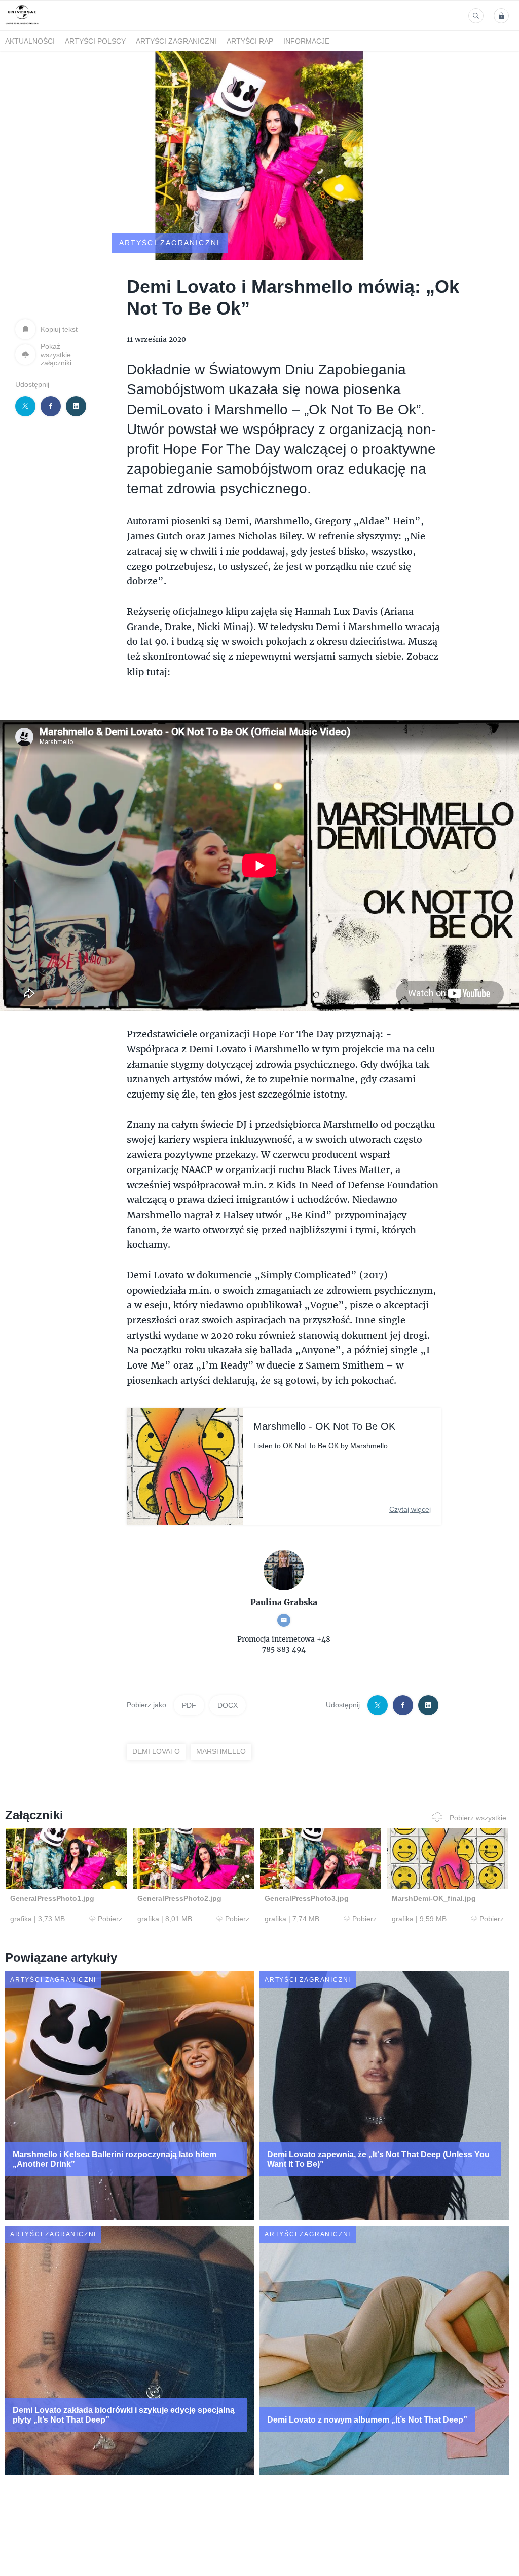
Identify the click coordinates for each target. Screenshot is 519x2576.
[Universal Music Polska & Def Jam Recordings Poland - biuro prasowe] (22, 25)
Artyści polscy (95, 41)
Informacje (306, 41)
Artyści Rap (250, 41)
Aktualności (30, 41)
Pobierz (110, 1919)
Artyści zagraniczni (176, 41)
